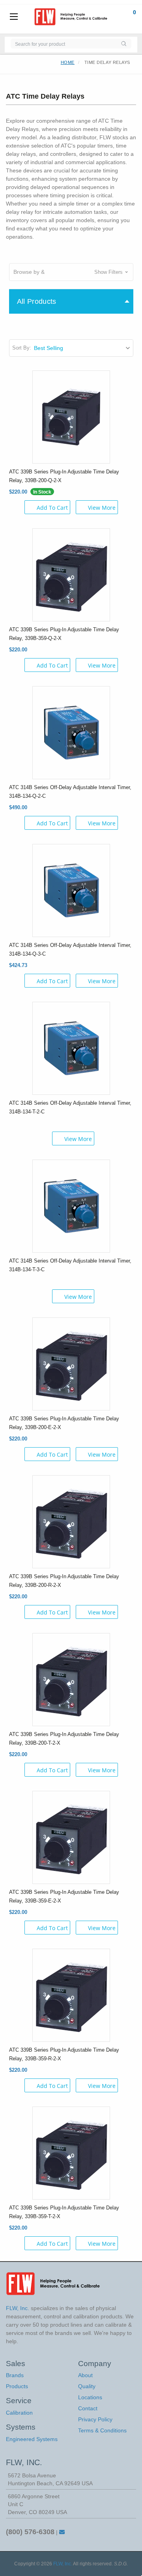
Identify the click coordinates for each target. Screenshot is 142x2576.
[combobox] (63, 44)
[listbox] (83, 348)
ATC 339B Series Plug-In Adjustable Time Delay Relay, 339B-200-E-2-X (64, 1423)
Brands (15, 2375)
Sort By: (22, 348)
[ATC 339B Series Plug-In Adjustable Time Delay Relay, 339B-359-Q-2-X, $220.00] (71, 574)
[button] (71, 272)
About (85, 2375)
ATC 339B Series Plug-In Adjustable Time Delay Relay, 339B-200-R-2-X (64, 1581)
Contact (88, 2408)
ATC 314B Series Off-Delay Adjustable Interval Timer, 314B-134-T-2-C (70, 1107)
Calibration (19, 2413)
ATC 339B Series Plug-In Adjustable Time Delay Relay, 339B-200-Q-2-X (64, 476)
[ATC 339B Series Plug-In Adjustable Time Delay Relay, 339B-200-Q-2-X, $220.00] (71, 416)
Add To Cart (52, 508)
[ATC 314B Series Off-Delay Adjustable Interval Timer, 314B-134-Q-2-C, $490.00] (71, 732)
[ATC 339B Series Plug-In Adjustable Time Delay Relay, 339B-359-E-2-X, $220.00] (71, 1837)
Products (17, 2386)
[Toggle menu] (14, 17)
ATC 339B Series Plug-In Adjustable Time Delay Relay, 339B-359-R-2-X (64, 2054)
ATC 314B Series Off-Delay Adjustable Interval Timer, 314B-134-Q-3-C (70, 949)
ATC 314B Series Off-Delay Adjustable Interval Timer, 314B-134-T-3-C (70, 1265)
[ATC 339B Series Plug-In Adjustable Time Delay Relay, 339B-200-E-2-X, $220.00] (71, 1363)
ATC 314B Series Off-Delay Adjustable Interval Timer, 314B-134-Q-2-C (70, 792)
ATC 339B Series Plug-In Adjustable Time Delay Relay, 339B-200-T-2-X (64, 1739)
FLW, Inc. (63, 2564)
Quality (87, 2386)
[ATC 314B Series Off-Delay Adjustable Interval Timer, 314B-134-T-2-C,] (71, 1048)
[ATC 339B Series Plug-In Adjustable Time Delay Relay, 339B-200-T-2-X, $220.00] (71, 1679)
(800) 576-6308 (30, 2532)
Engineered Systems (32, 2439)
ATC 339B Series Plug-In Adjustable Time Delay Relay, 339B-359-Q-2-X (64, 634)
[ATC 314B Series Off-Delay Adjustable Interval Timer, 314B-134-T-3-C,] (71, 1205)
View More (102, 508)
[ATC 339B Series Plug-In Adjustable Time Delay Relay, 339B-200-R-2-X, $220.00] (71, 1521)
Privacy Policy (95, 2419)
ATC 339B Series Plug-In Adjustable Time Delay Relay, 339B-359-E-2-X (64, 1896)
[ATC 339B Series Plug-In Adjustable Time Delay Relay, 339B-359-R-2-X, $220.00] (71, 1994)
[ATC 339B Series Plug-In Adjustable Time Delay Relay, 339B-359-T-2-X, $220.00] (71, 2152)
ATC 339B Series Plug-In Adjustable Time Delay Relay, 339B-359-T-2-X (64, 2212)
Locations (90, 2397)
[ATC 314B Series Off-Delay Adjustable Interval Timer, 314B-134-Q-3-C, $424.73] (71, 890)
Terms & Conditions (102, 2430)
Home (68, 62)
